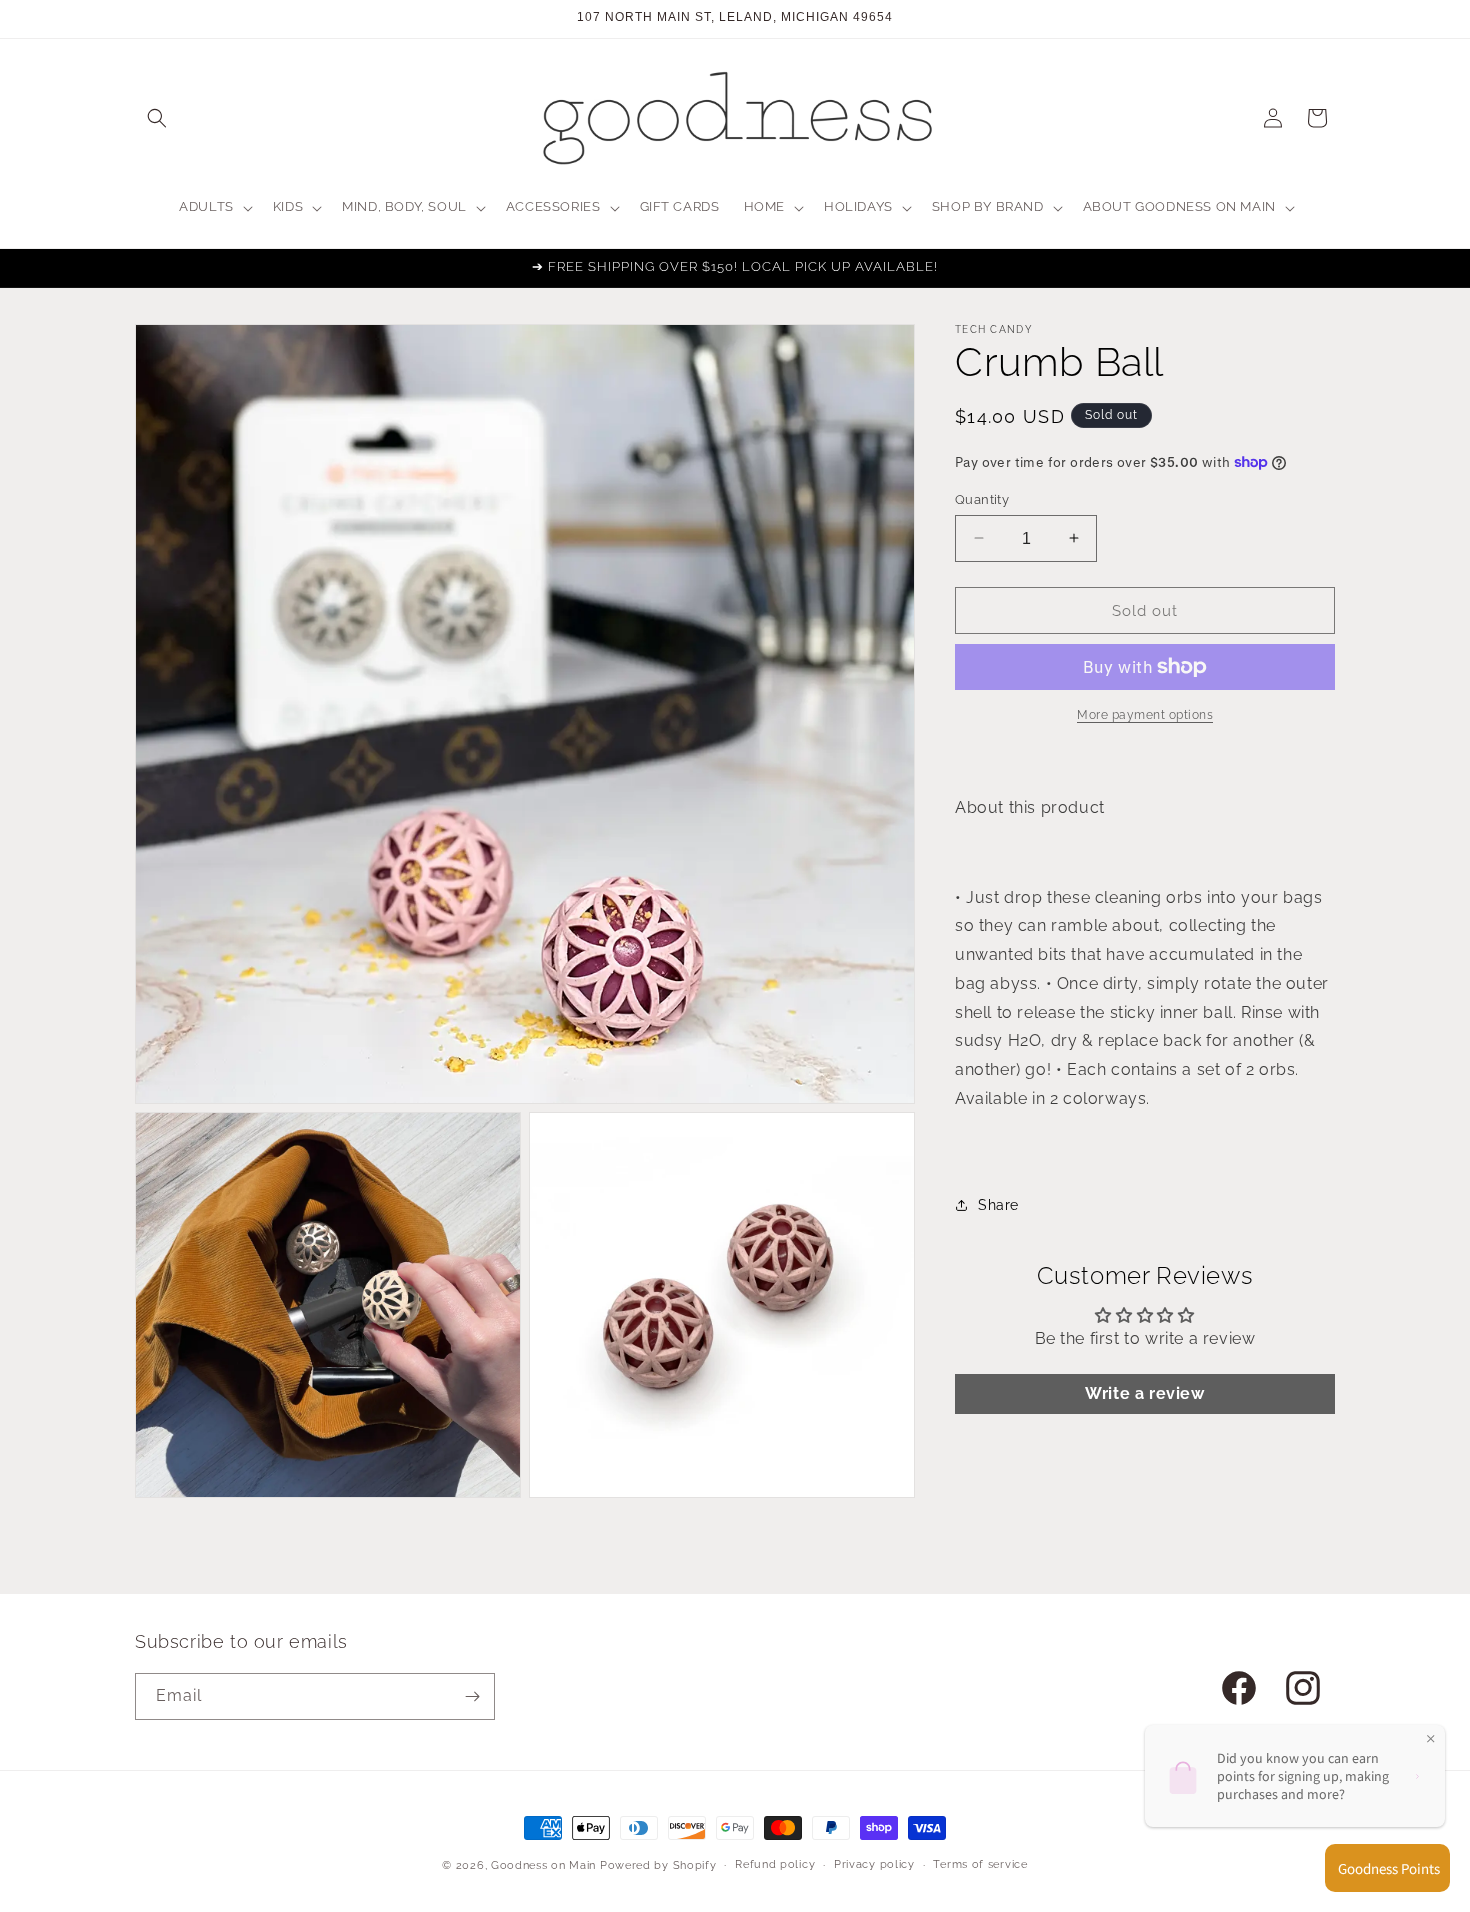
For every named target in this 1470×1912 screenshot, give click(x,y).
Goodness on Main (543, 1865)
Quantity (982, 498)
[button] (157, 118)
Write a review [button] (1144, 1393)
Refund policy (775, 1864)
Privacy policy (874, 1864)
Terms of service (980, 1864)
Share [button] (998, 1205)
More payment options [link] (1145, 715)
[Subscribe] (472, 1696)
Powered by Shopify (658, 1865)
